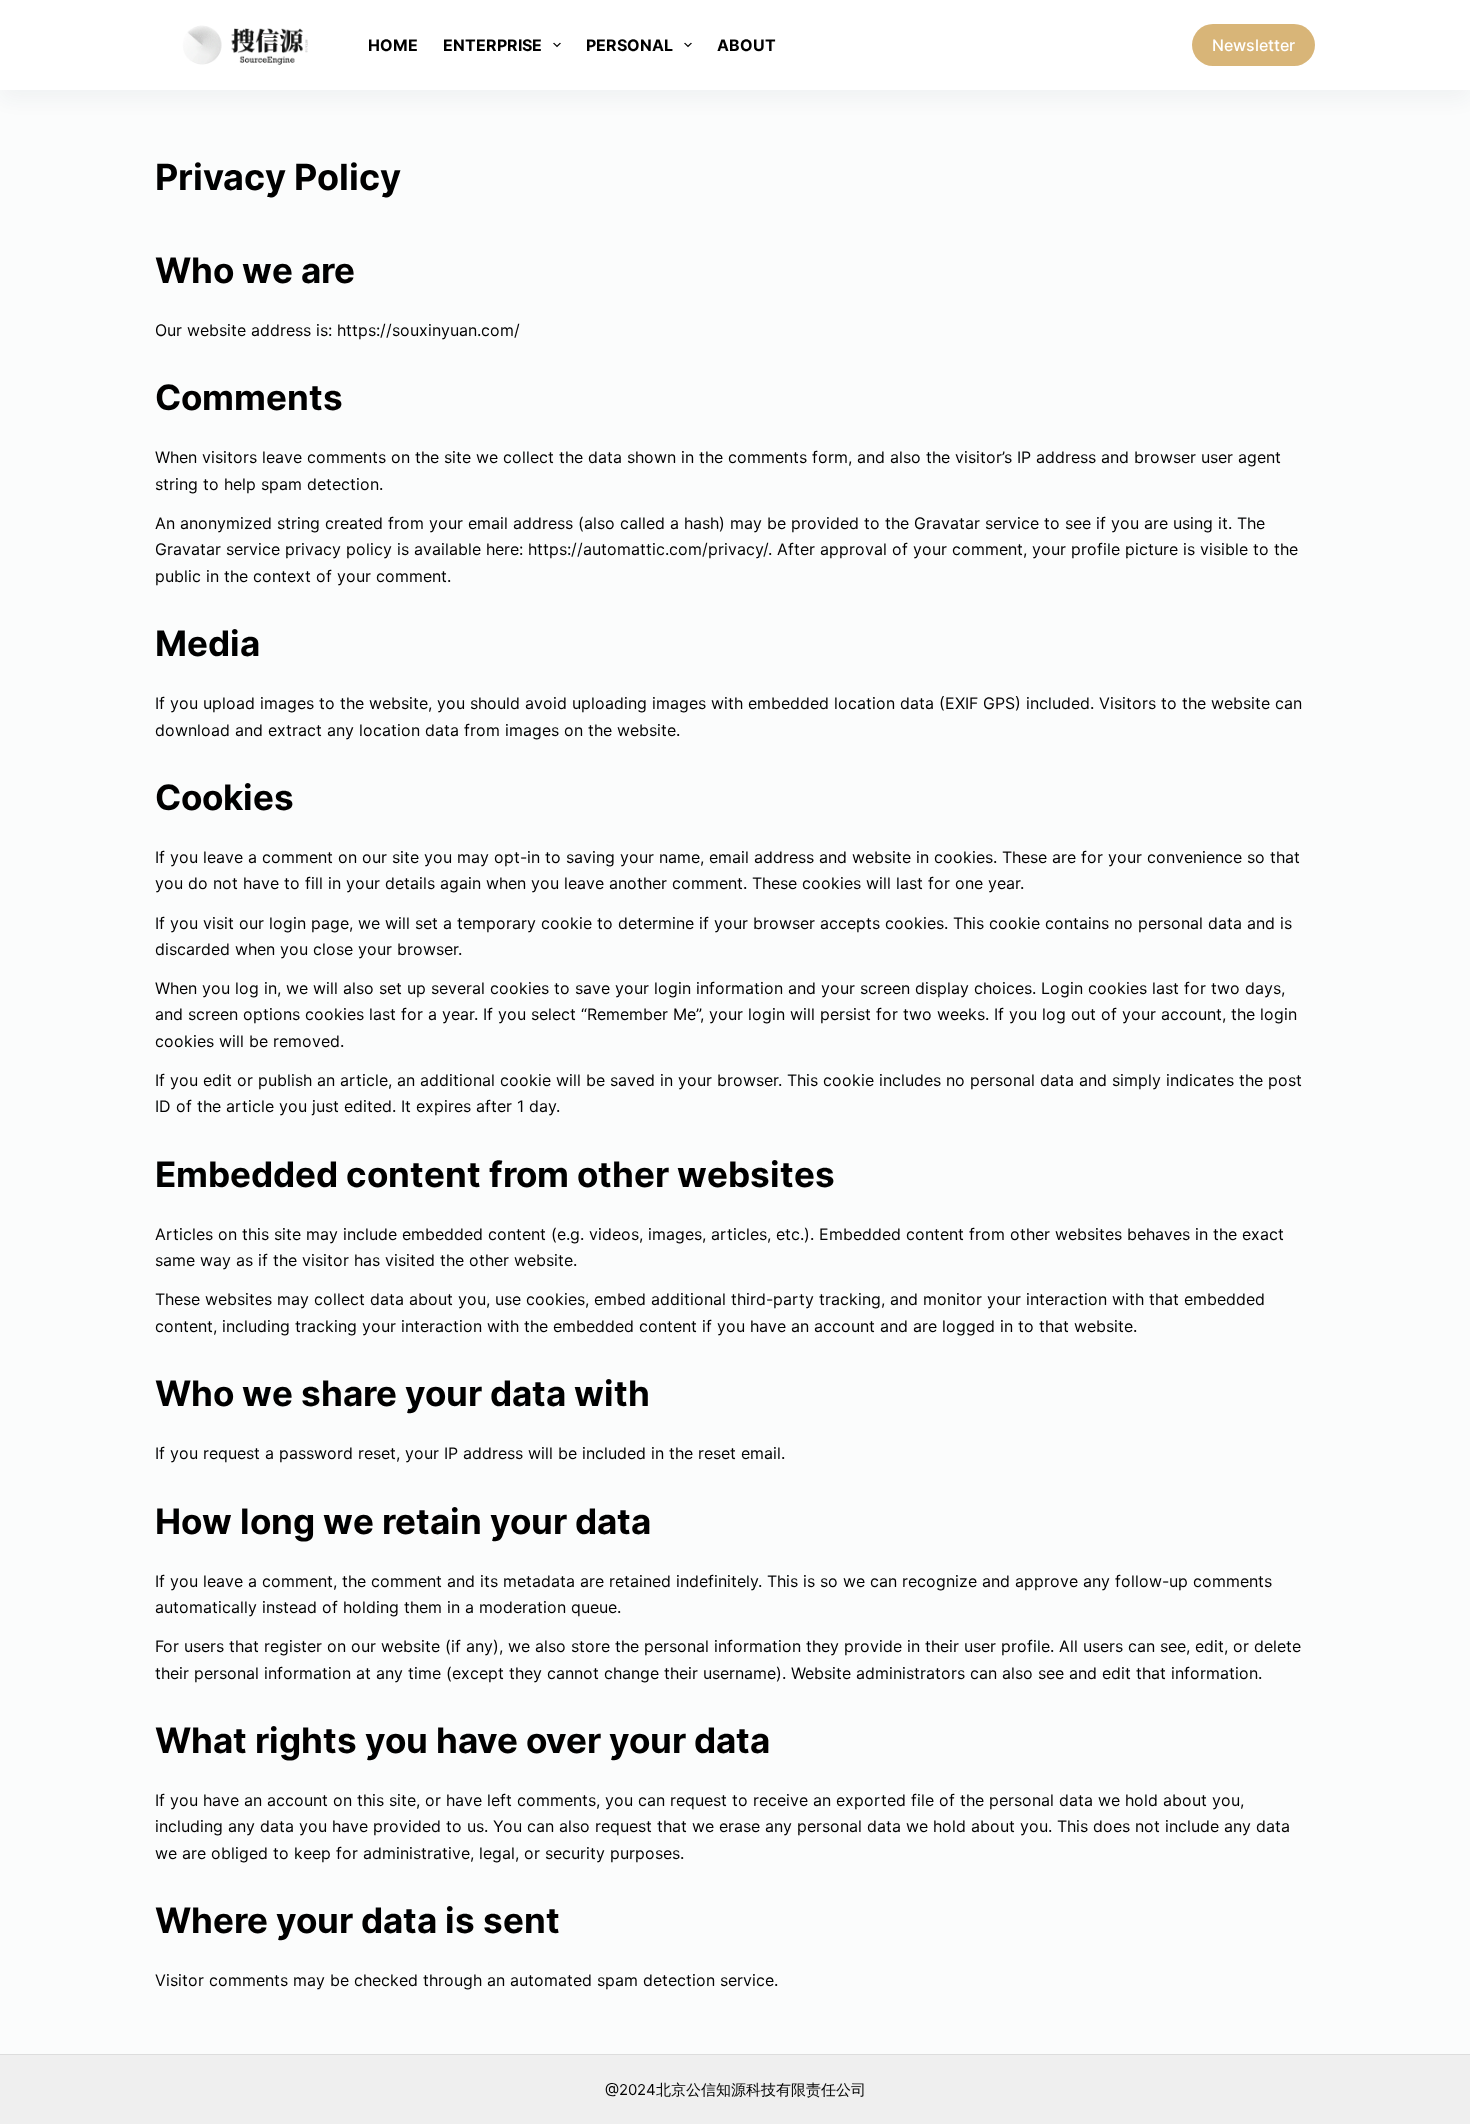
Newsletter (1253, 45)
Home (393, 45)
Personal (629, 45)
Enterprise (492, 45)
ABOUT (746, 45)
